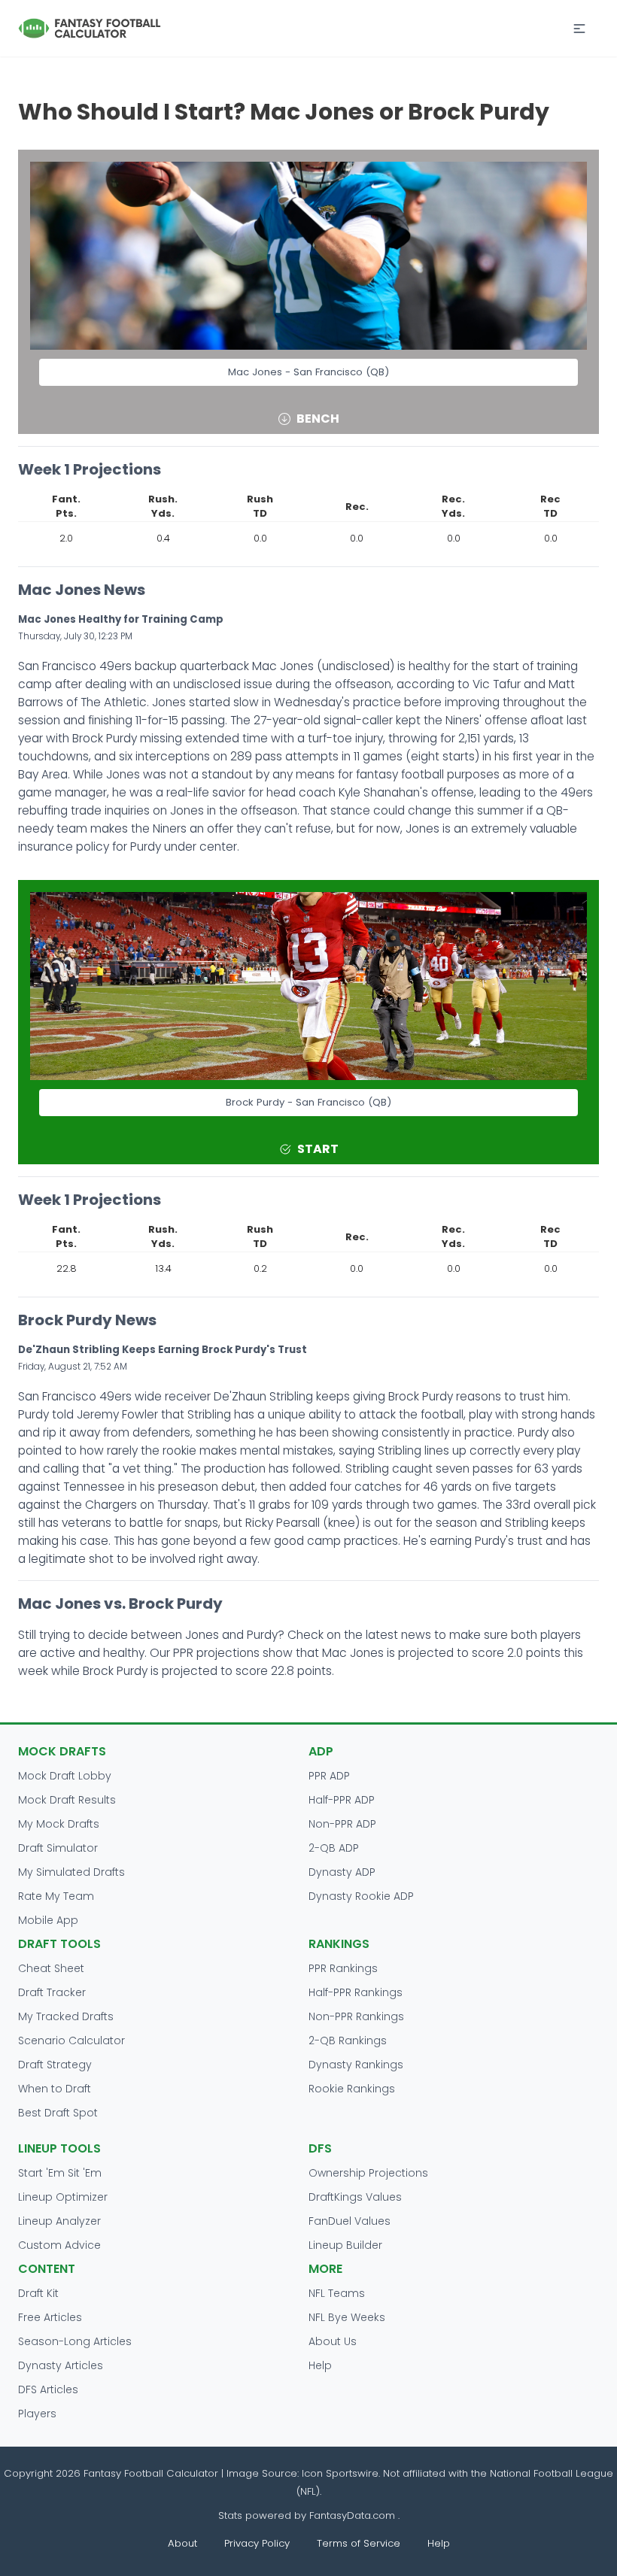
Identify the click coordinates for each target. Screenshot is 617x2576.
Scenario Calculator (71, 2040)
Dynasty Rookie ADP (361, 1896)
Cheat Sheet (51, 1968)
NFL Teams (337, 2293)
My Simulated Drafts (71, 1872)
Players (37, 2414)
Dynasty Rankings (356, 2065)
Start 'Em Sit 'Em (60, 2173)
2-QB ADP (334, 1848)
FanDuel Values (350, 2221)
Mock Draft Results (67, 1800)
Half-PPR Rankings (356, 1992)
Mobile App (48, 1920)
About (182, 2543)
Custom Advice (59, 2245)
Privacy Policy (257, 2543)
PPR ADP (329, 1776)
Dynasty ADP (342, 1872)
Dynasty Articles (61, 2365)
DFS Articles (48, 2389)
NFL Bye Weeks (347, 2317)
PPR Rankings (343, 1968)
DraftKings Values (355, 2197)
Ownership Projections (368, 2173)
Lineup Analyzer (59, 2221)
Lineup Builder (345, 2245)
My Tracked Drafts (66, 2016)
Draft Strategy (55, 2065)
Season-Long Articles (75, 2341)
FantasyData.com (354, 2515)
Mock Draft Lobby (65, 1776)
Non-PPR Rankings (356, 2016)
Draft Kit (38, 2293)
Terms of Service (359, 2543)
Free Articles (50, 2317)
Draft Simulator (58, 1848)
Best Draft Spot (58, 2113)
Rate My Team (56, 1896)
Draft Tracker (52, 1992)
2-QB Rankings (348, 2040)
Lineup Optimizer (63, 2197)
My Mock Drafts (59, 1824)
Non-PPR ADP (342, 1824)
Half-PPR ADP (342, 1800)
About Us (333, 2341)
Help (320, 2365)
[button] (579, 29)
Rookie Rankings (352, 2089)
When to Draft (55, 2089)
